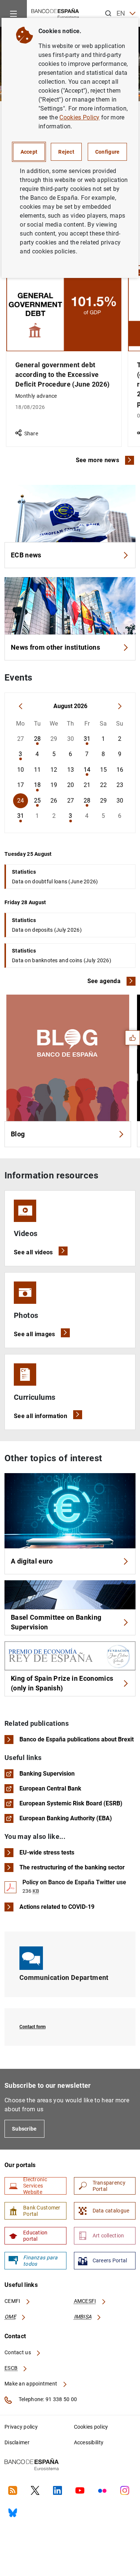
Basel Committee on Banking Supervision (56, 1622)
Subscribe (24, 2129)
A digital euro (32, 1561)
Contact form (32, 2027)
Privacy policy (21, 2427)
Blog (18, 1134)
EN (121, 13)
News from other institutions (55, 647)
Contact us (18, 2352)
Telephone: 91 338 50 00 (47, 2399)
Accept (29, 152)
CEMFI (13, 2301)
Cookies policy (91, 2427)
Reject (66, 152)
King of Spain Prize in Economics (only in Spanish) (62, 1683)
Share (31, 433)
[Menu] (13, 13)
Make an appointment (32, 2384)
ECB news (26, 555)
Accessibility (89, 2442)
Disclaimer (17, 2442)
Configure (108, 152)
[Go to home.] (55, 13)
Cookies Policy (79, 117)
